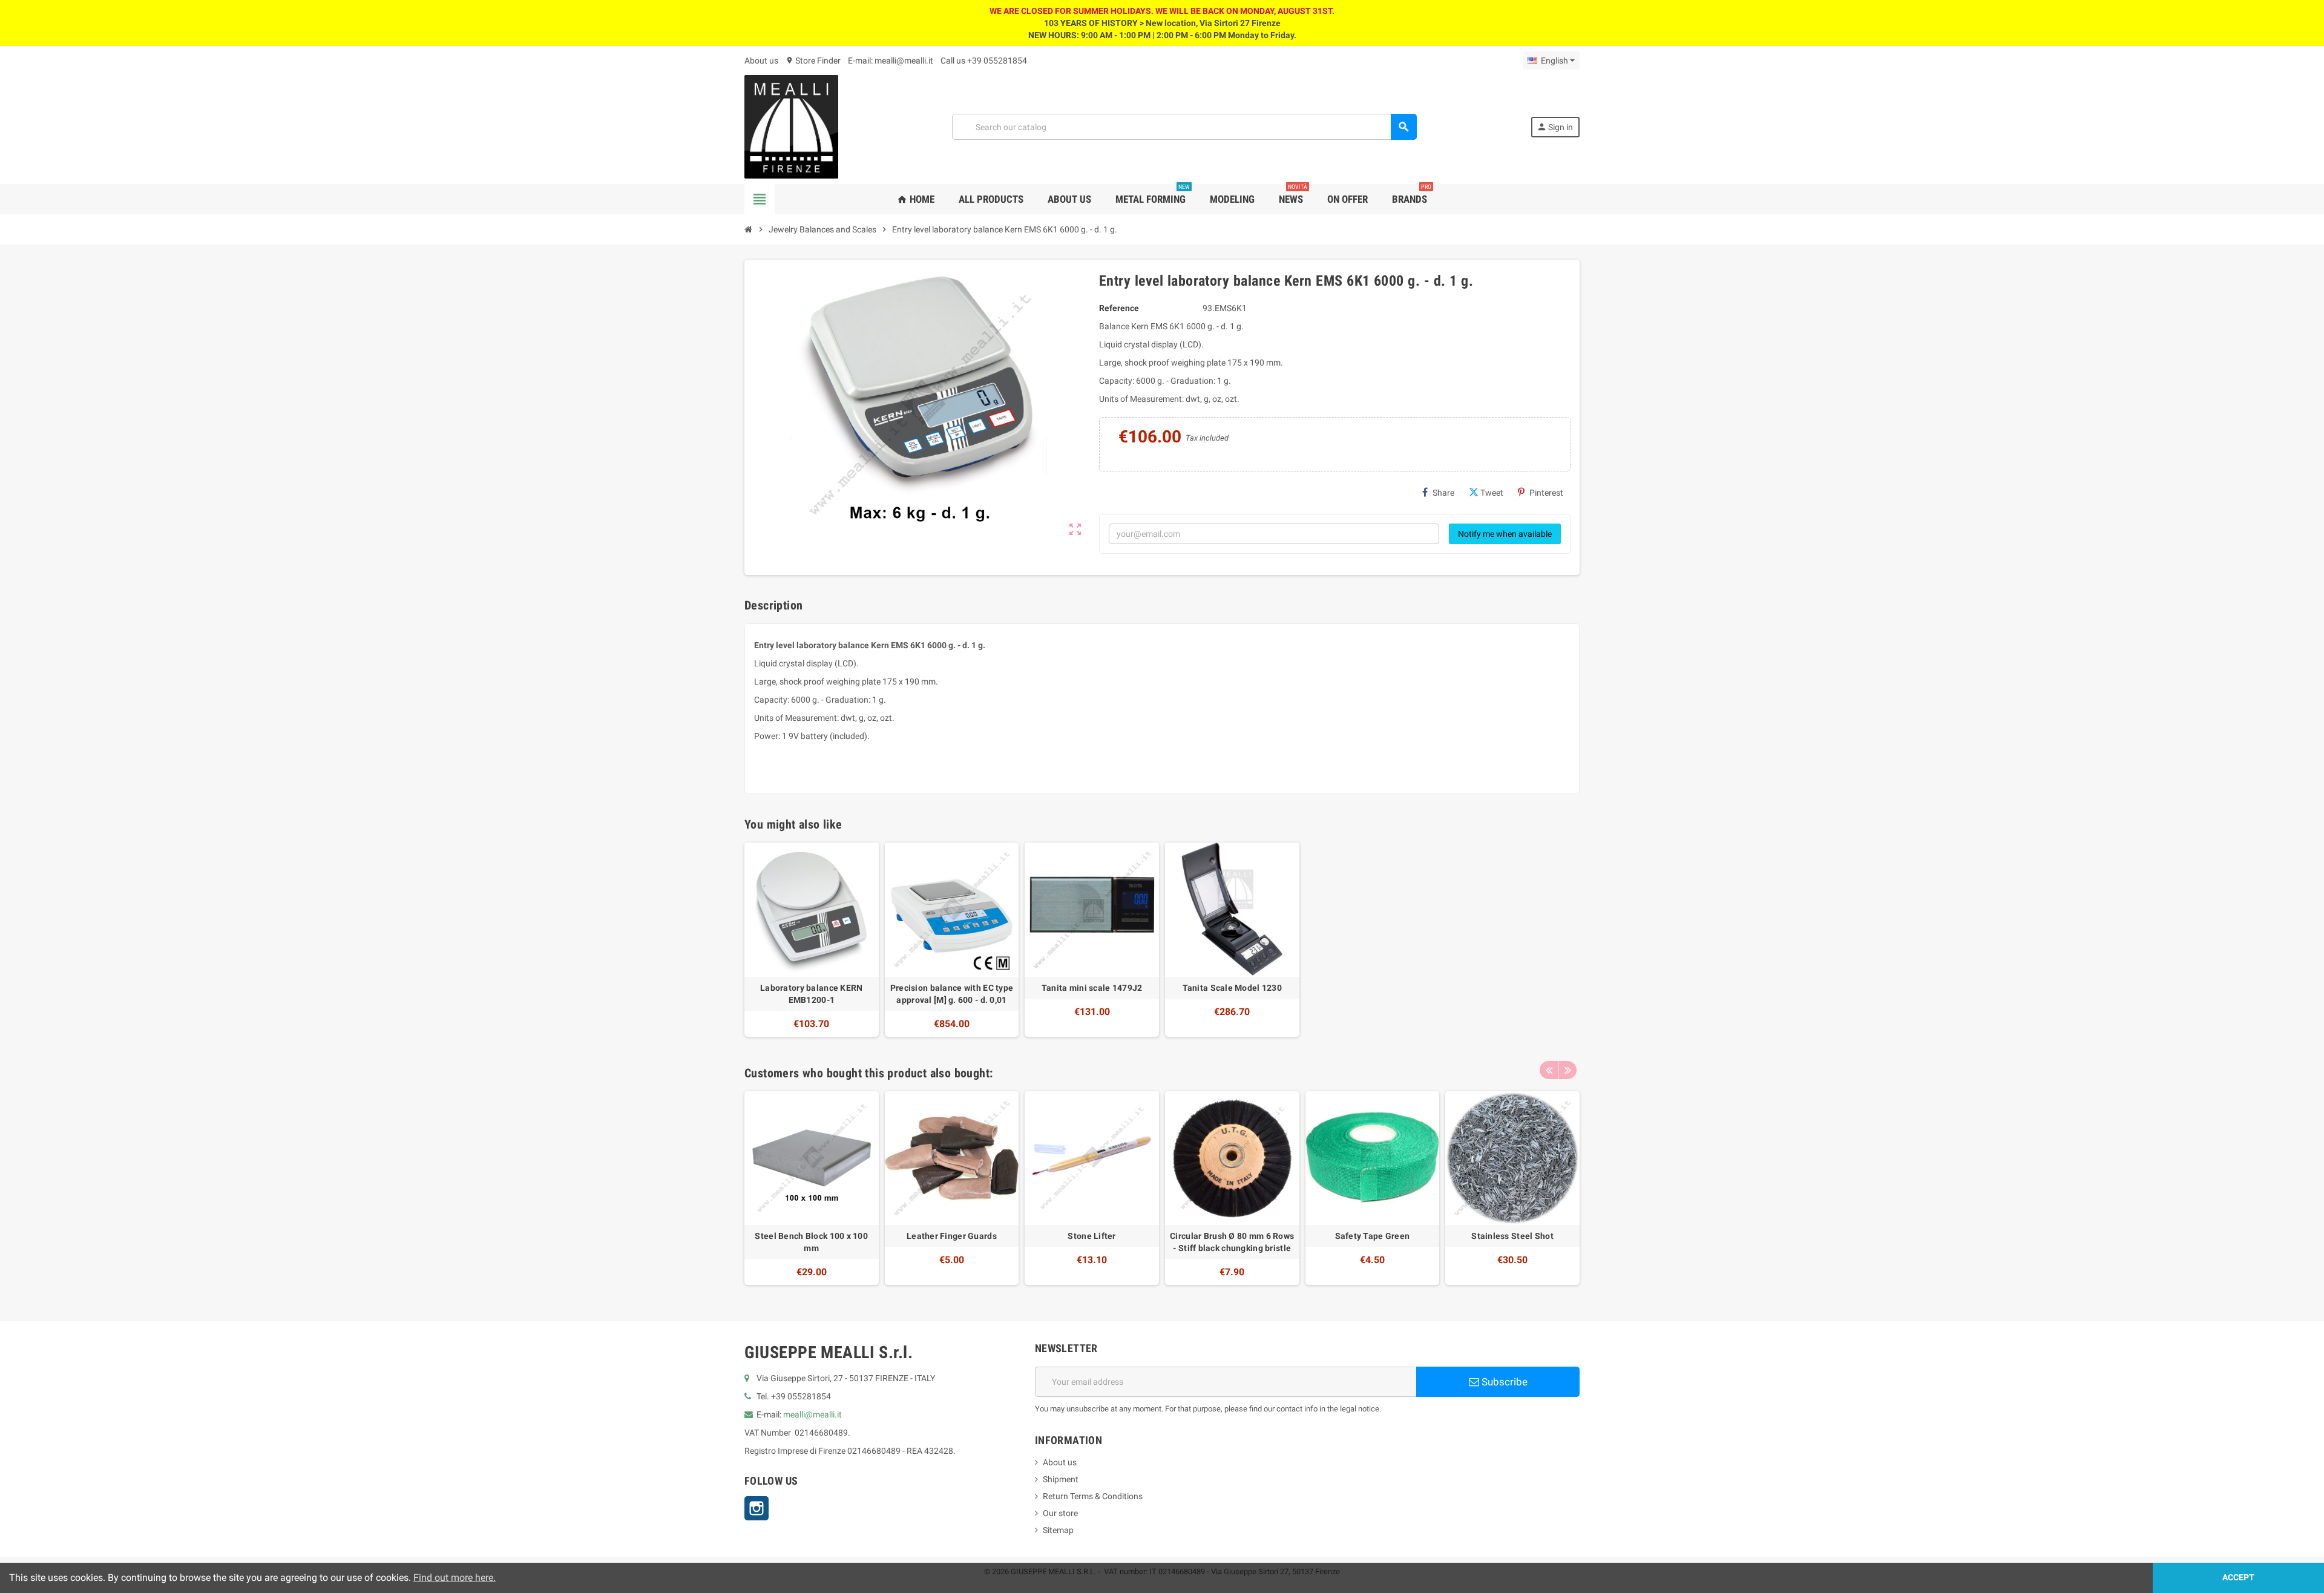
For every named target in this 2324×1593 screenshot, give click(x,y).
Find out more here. (455, 1578)
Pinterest (1546, 493)
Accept (2238, 1578)
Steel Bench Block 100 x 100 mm (811, 1242)
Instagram (757, 1508)
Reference (1119, 308)
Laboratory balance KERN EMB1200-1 (811, 994)
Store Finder (813, 61)
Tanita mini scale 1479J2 (1092, 988)
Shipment (1061, 1479)
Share (1443, 493)
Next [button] (1567, 1070)
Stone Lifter (1091, 1236)
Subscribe (1503, 1382)
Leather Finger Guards (952, 1236)
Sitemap (1058, 1530)
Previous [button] (1549, 1070)
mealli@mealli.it (812, 1414)
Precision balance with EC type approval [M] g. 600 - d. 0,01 (952, 994)
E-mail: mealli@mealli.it (891, 61)
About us (761, 61)
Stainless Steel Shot (1512, 1236)
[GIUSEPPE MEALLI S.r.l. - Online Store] (791, 126)
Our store (1060, 1513)
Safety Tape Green (1373, 1236)
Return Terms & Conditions (1093, 1496)
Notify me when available (1505, 534)
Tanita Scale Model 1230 (1232, 988)
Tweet (1492, 493)
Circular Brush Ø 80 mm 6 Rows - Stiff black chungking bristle (1232, 1242)
